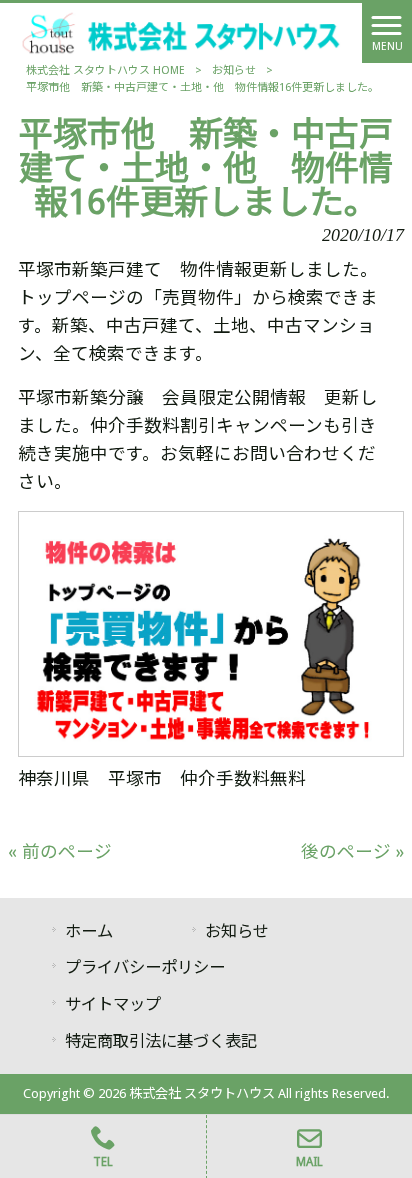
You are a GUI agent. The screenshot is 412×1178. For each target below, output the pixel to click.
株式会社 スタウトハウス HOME (105, 70)
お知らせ (234, 70)
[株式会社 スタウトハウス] (181, 32)
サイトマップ (113, 1004)
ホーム (89, 931)
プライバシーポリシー (145, 967)
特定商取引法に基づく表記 (161, 1041)
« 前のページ (60, 852)
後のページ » (352, 852)
